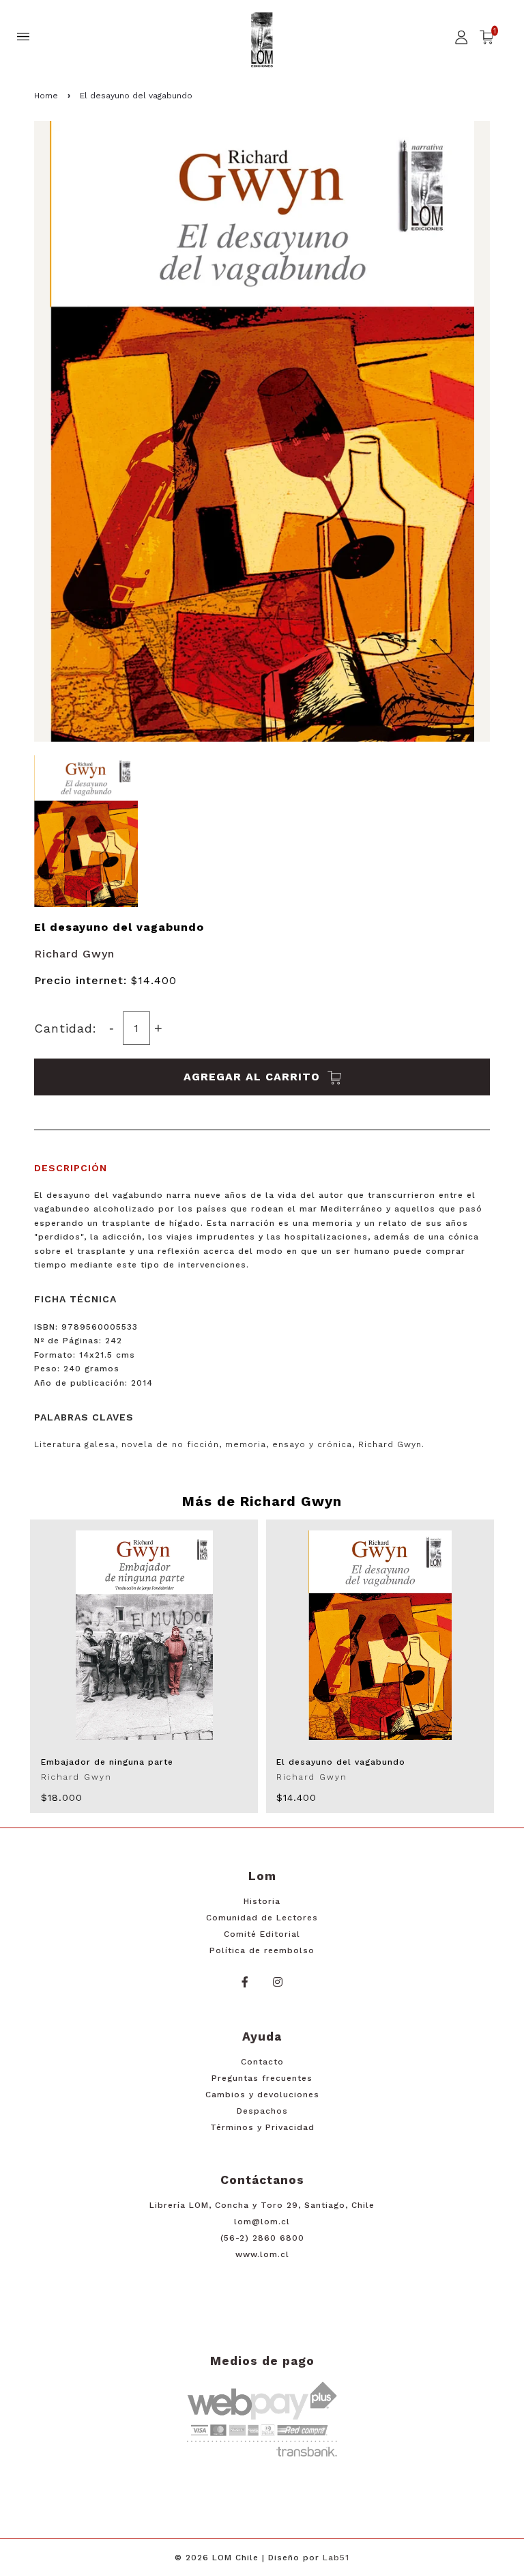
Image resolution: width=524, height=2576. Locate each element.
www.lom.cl (262, 2254)
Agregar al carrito (254, 1077)
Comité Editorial (262, 1934)
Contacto (262, 2062)
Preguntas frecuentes (262, 2078)
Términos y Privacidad (262, 2127)
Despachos (262, 2111)
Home (46, 96)
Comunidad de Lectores (262, 1918)
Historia (262, 1901)
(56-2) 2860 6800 (262, 2238)
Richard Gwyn (74, 954)
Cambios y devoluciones (262, 2095)
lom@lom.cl (262, 2222)
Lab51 (336, 2558)
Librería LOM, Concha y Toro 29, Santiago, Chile (262, 2205)
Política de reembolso (262, 1950)
